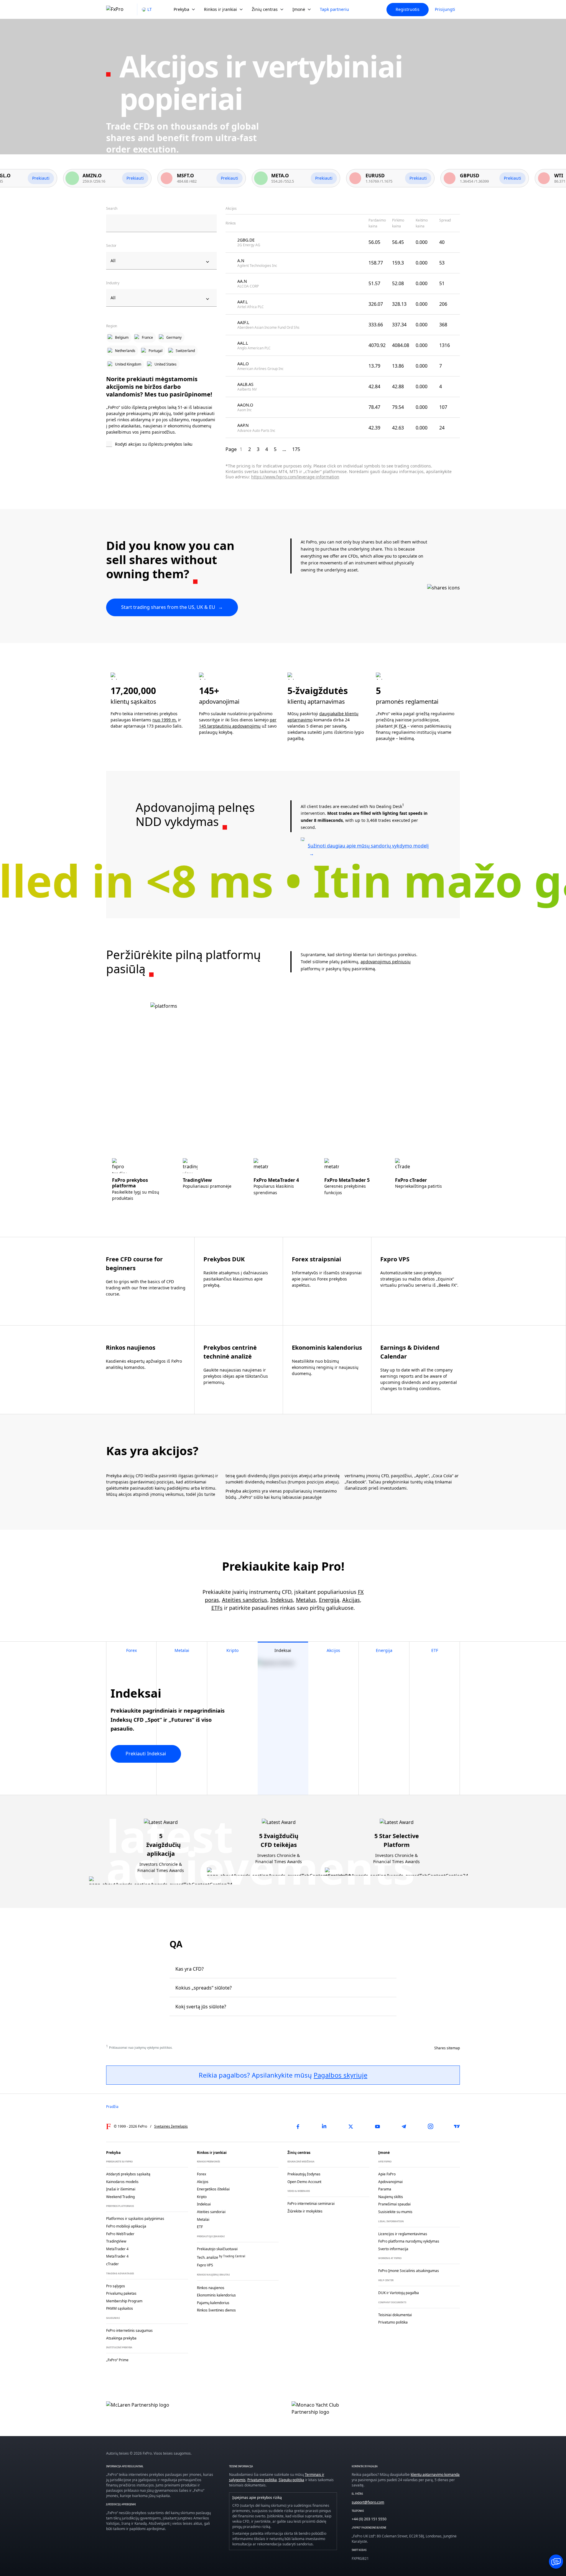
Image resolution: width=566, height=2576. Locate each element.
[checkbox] (161, 445)
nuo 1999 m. (165, 720)
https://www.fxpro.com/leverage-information (295, 477)
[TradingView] (457, 2126)
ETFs (217, 1608)
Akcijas (351, 1600)
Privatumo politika (262, 2480)
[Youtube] (377, 2126)
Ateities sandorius (245, 1600)
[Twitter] (351, 2126)
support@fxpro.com (368, 2502)
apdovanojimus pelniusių (386, 962)
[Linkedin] (324, 2126)
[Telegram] (404, 2126)
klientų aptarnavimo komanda (435, 2475)
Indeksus (282, 1600)
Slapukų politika (291, 2480)
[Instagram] (430, 2126)
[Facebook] (298, 2126)
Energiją (329, 1600)
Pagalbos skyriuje (340, 2075)
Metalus (306, 1600)
